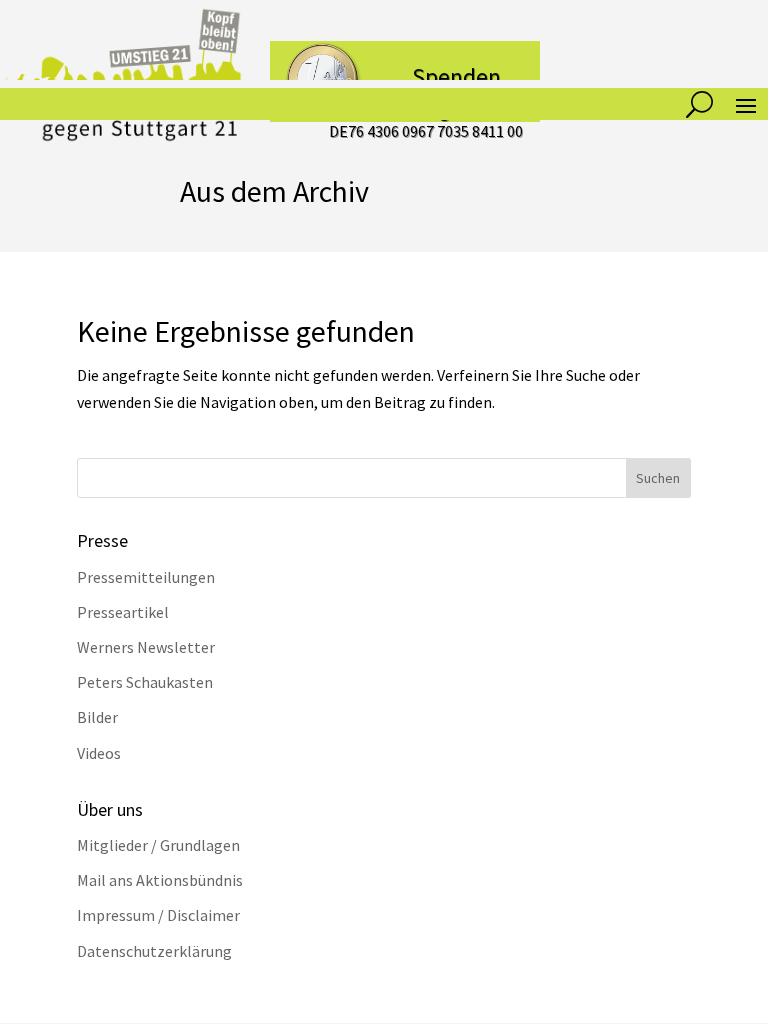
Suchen (658, 478)
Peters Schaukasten (145, 682)
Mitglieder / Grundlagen (158, 845)
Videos (99, 753)
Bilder (97, 717)
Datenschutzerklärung (154, 951)
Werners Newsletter (146, 647)
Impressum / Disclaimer (158, 915)
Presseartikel (123, 612)
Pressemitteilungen (146, 577)
